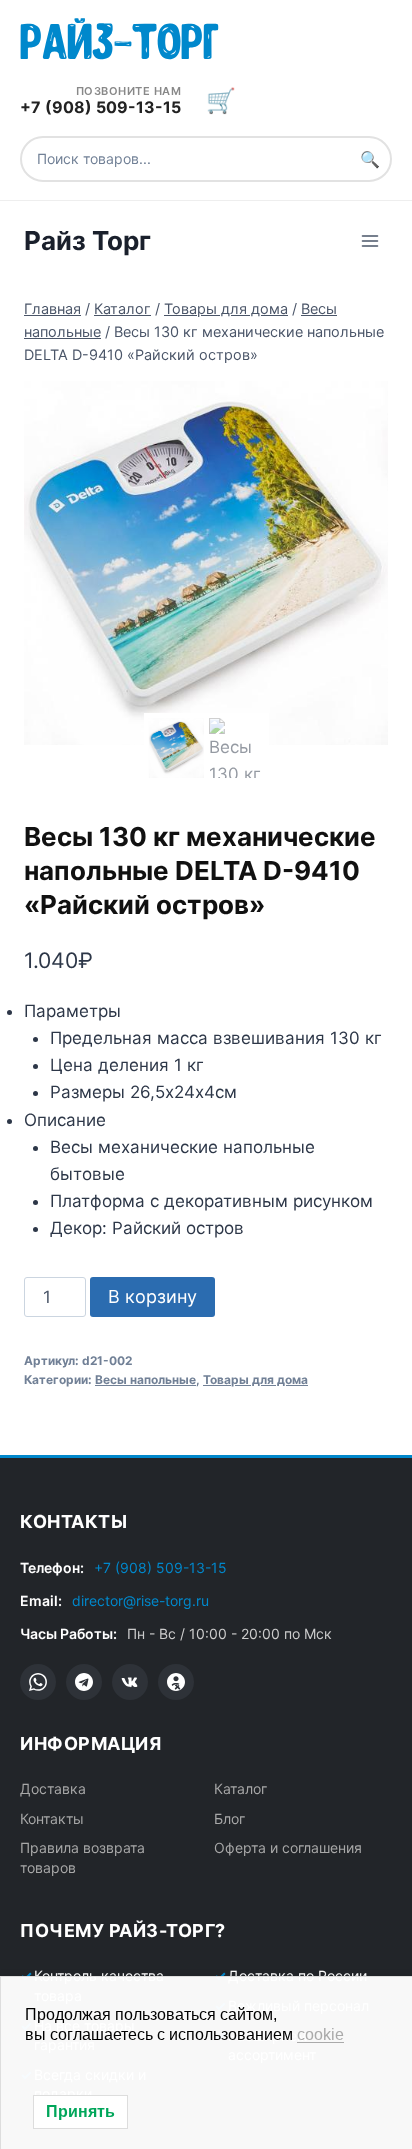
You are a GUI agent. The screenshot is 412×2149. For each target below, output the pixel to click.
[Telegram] (84, 1682)
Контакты (52, 1818)
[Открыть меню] (369, 240)
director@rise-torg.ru (140, 1600)
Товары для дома (255, 1379)
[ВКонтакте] (130, 1682)
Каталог (240, 1788)
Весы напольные (145, 1379)
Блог (229, 1818)
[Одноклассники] (176, 1682)
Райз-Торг (119, 37)
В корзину (152, 1296)
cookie (320, 2034)
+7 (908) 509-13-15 (160, 1567)
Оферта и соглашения (288, 1847)
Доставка (53, 1788)
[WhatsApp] (38, 1682)
